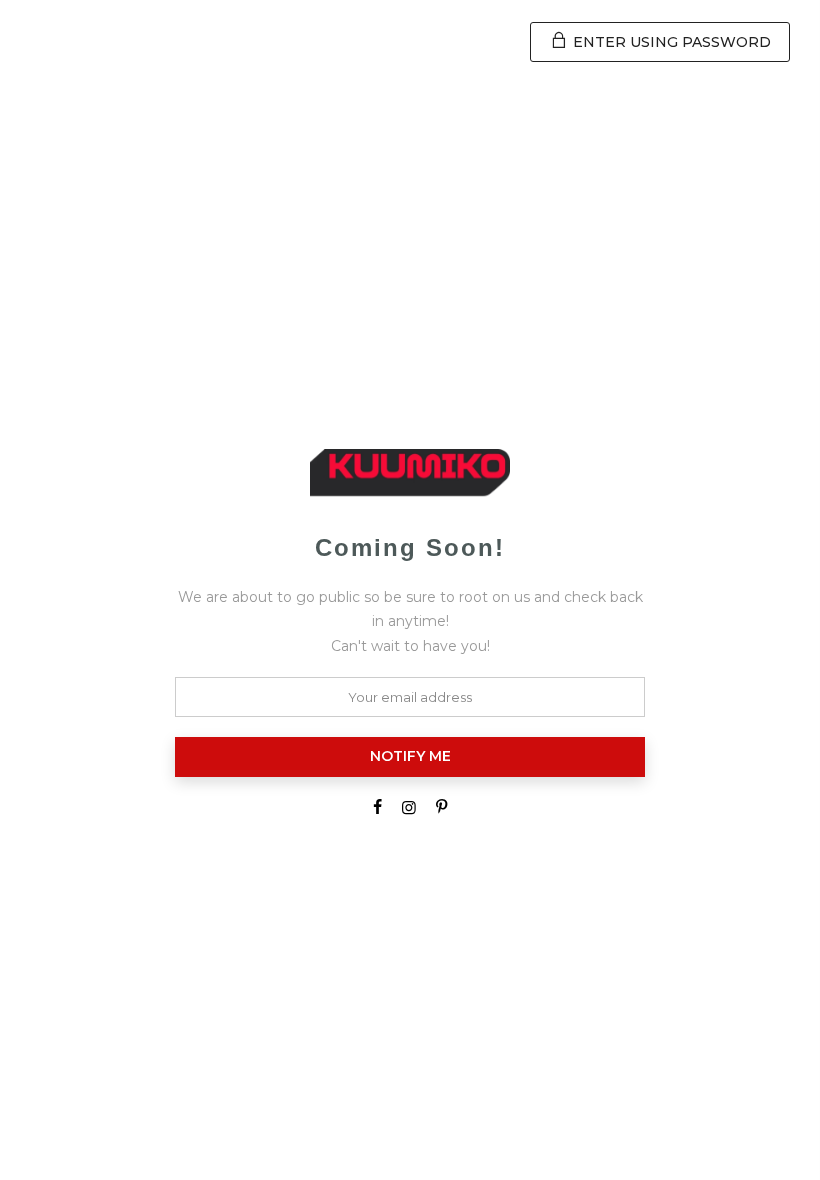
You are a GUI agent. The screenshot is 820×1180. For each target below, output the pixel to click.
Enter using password (670, 42)
